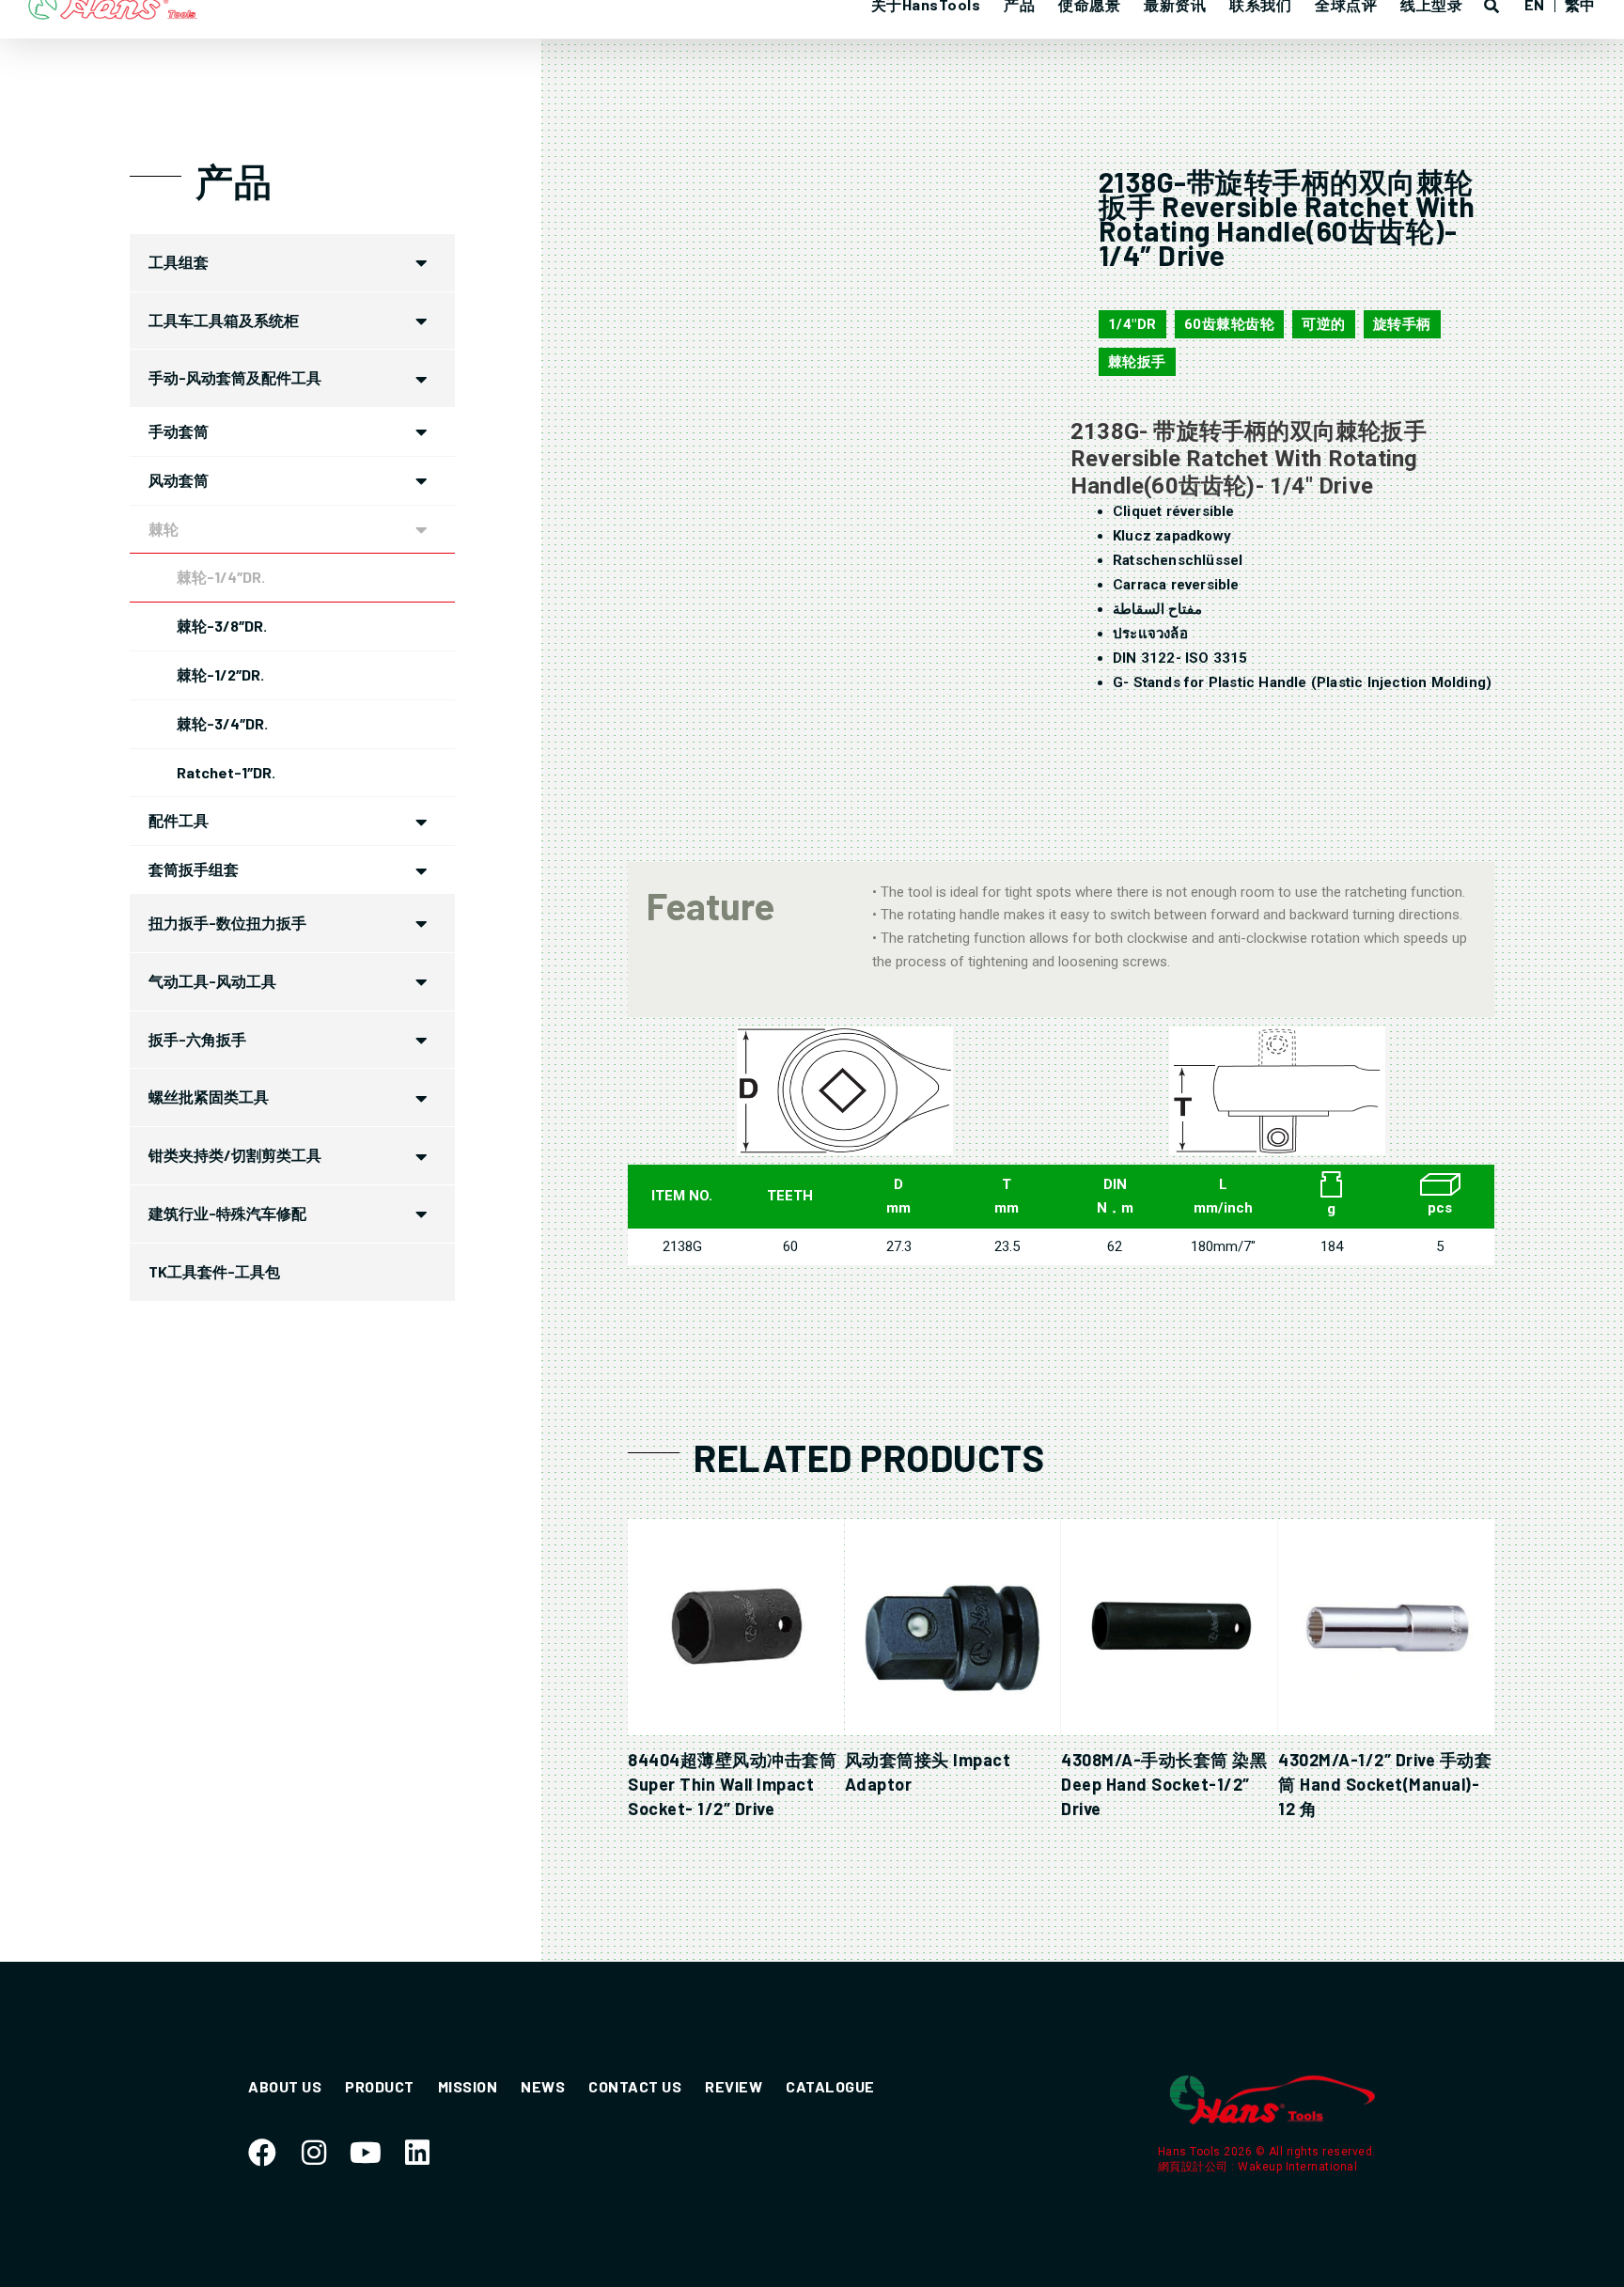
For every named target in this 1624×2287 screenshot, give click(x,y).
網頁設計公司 (1195, 2167)
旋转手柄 (1402, 324)
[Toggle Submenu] (422, 263)
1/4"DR (1132, 324)
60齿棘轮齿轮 (1230, 324)
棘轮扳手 (1137, 362)
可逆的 (1324, 324)
